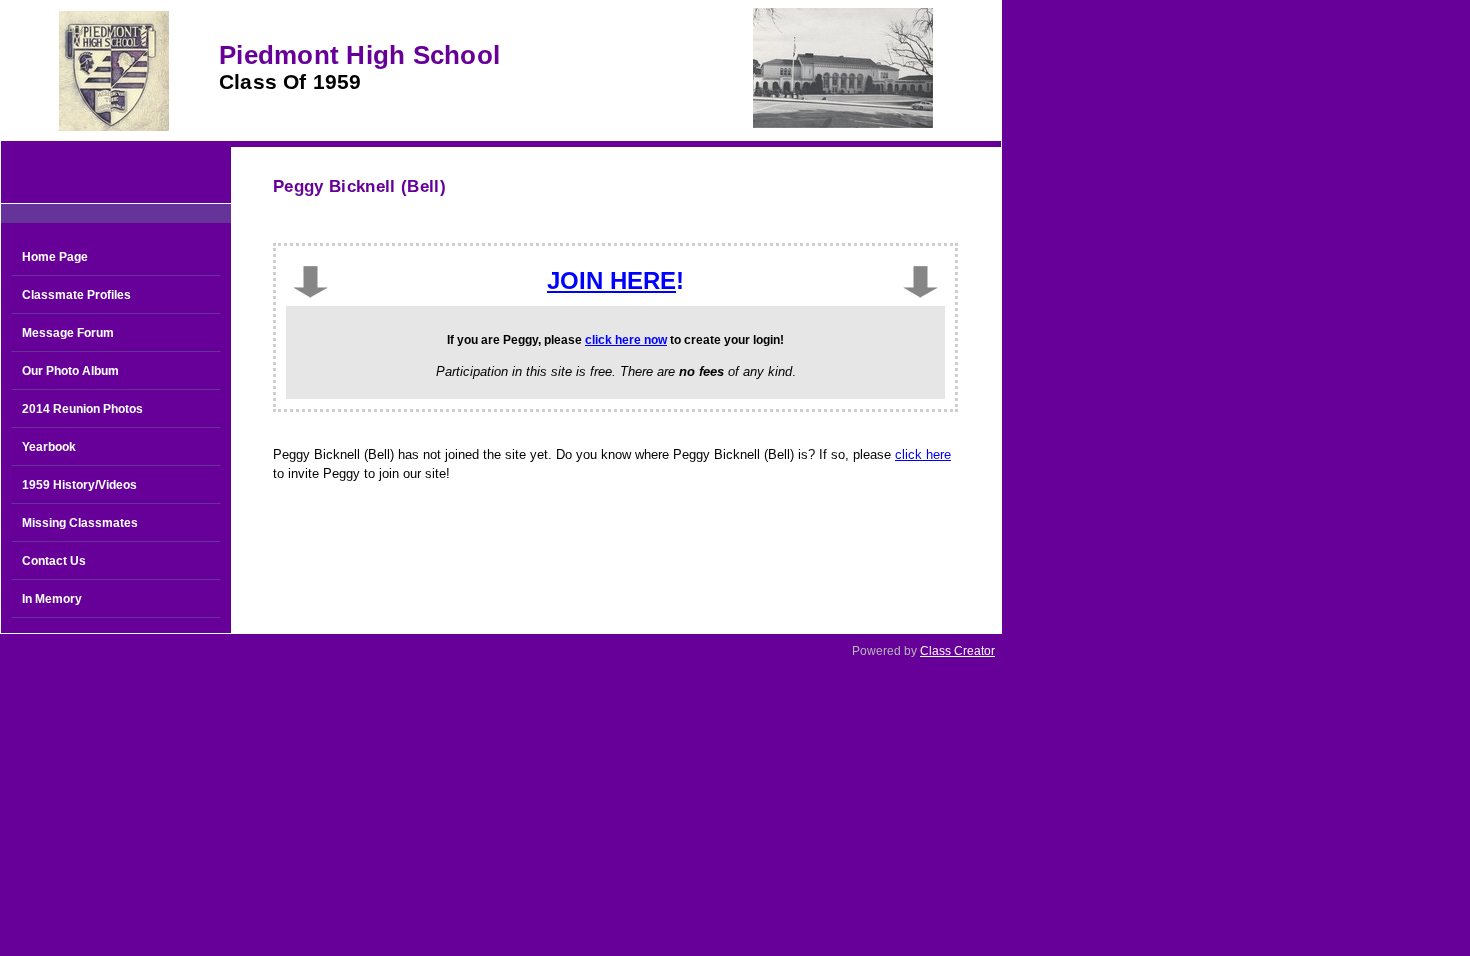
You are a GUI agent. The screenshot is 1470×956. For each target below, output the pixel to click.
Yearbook (49, 447)
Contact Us (54, 561)
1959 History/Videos (79, 485)
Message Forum (68, 333)
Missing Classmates (80, 523)
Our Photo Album (70, 371)
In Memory (52, 599)
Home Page (55, 257)
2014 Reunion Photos (82, 409)
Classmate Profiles (76, 295)
